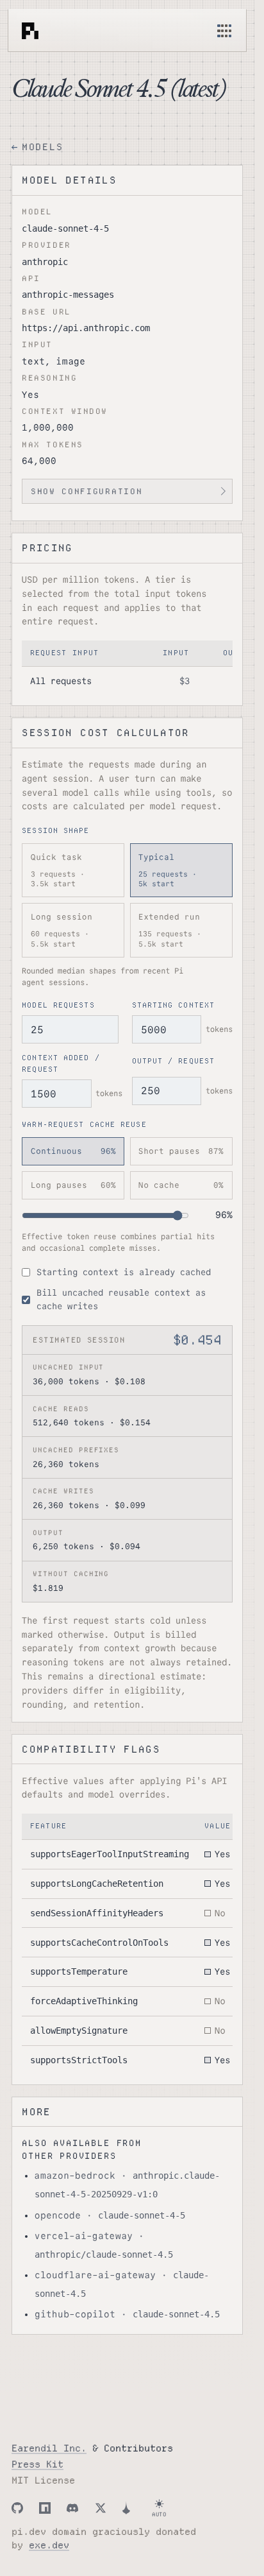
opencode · (110, 2215)
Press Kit (37, 2464)
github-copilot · (127, 2314)
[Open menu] (224, 31)
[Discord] (72, 2508)
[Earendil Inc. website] (126, 2508)
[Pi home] (30, 31)
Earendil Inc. (49, 2448)
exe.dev (49, 2545)
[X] (101, 2508)
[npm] (45, 2508)
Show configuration (87, 491)
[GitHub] (17, 2508)
